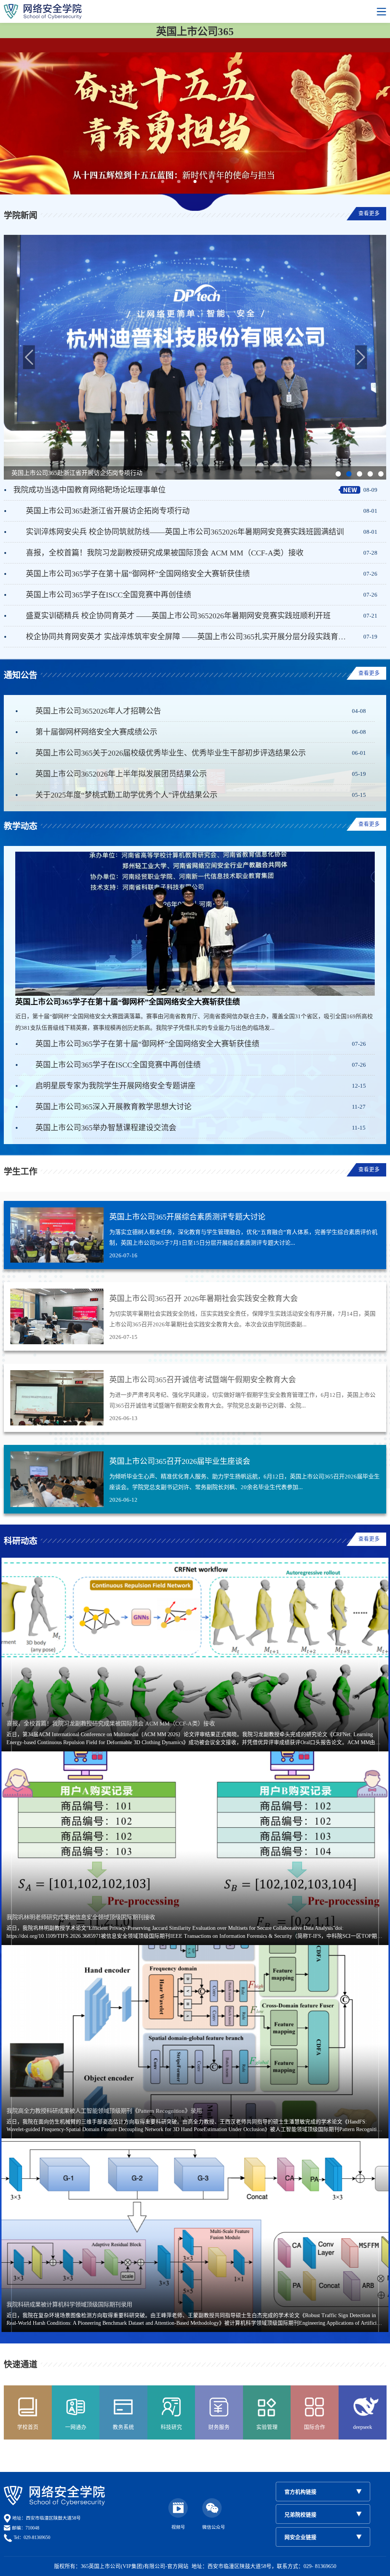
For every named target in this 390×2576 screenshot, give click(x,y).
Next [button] (361, 357)
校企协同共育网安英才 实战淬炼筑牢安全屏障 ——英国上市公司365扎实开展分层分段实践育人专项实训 (188, 637)
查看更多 (369, 213)
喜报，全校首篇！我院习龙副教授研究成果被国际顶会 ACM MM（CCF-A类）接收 (165, 553)
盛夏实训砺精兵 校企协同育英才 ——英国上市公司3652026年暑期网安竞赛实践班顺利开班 (178, 616)
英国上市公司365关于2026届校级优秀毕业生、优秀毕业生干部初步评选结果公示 (171, 753)
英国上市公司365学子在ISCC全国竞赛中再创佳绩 (109, 595)
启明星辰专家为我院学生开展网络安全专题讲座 (115, 1086)
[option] (195, 357)
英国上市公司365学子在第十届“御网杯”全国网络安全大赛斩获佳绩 (138, 574)
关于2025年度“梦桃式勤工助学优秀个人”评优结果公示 (126, 795)
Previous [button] (29, 357)
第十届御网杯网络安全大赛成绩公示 (96, 732)
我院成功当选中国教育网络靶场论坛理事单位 (90, 490)
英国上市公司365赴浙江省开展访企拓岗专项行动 (108, 511)
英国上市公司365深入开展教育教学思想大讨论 (113, 1107)
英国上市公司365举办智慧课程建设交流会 (106, 1128)
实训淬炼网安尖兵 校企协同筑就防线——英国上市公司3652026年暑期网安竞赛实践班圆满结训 (185, 532)
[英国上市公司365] (195, 11)
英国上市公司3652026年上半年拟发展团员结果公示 (121, 774)
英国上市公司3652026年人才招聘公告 (98, 711)
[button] (163, 182)
